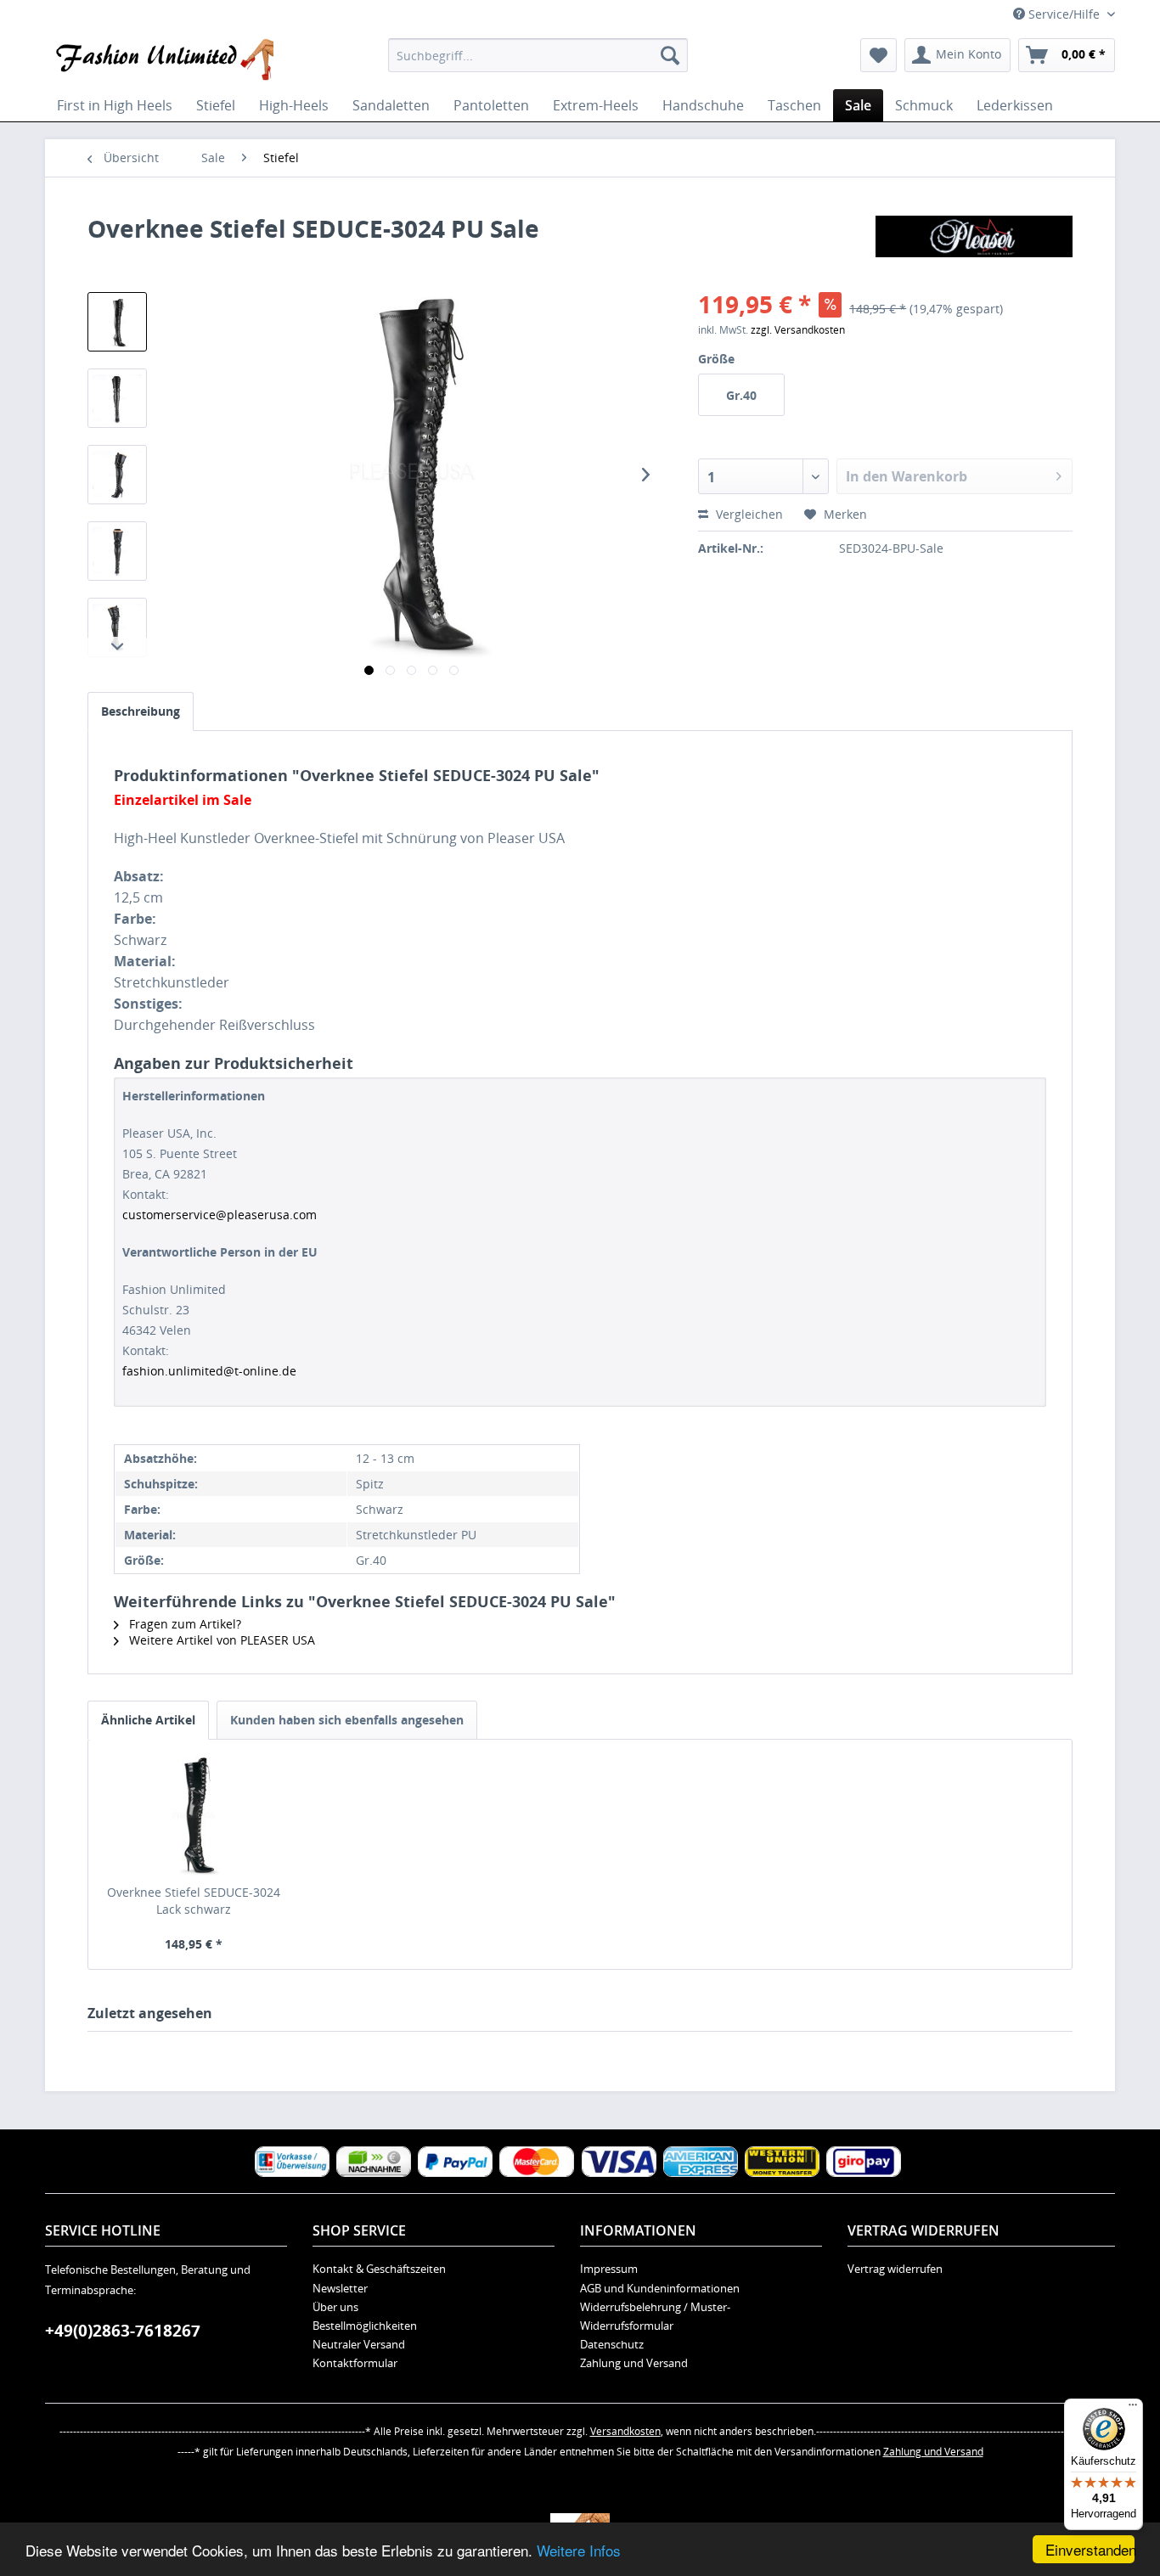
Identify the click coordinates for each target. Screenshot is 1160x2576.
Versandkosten (625, 2431)
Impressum (609, 2269)
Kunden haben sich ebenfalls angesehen (347, 1720)
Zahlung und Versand (634, 2363)
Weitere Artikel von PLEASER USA (220, 1640)
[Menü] (1133, 2409)
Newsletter (340, 2288)
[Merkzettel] (878, 55)
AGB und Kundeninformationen (660, 2288)
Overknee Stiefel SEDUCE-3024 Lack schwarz (194, 1901)
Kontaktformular (355, 2363)
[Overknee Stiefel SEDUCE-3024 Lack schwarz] (194, 1816)
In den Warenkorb (907, 476)
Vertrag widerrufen (895, 2269)
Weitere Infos (579, 2550)
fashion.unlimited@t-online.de (209, 1371)
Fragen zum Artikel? (183, 1624)
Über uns (335, 2307)
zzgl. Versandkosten (798, 330)
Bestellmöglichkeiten (365, 2326)
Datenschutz (612, 2344)
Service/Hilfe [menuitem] (1064, 14)
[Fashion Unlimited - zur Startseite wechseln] (163, 59)
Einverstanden (1090, 2549)
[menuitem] (538, 55)
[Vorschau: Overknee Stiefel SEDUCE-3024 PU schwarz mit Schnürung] (117, 322)
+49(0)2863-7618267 (123, 2331)
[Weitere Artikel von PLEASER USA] (974, 245)
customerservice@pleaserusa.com (220, 1215)
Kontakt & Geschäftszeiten (379, 2269)
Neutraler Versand (359, 2344)
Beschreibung (141, 711)
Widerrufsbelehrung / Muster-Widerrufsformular (655, 2316)
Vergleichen (748, 514)
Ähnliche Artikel (148, 1720)
